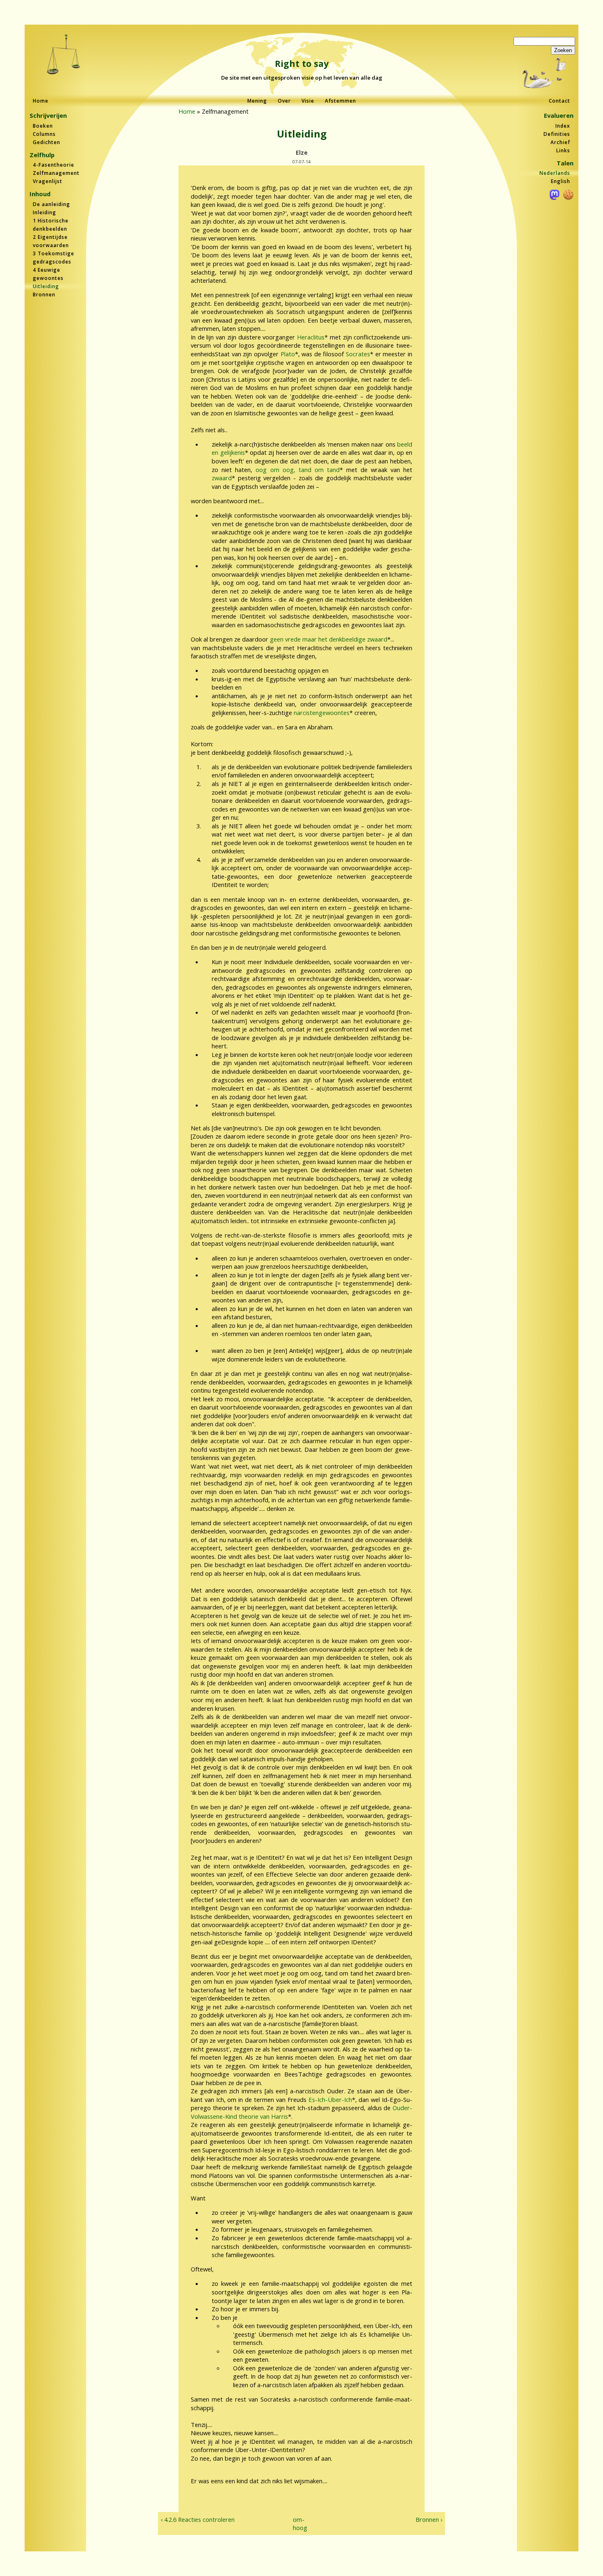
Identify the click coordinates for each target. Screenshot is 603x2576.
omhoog (298, 2524)
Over (284, 101)
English (561, 181)
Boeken (43, 126)
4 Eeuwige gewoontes (48, 274)
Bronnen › (429, 2519)
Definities (557, 134)
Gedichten (47, 142)
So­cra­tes (358, 354)
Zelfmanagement (56, 173)
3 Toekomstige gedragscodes (54, 258)
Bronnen (44, 294)
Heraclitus (311, 337)
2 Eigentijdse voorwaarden (51, 241)
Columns (44, 134)
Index (563, 126)
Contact (560, 101)
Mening (257, 101)
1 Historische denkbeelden (51, 225)
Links (563, 150)
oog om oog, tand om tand (297, 470)
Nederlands (555, 173)
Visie (308, 101)
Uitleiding (46, 286)
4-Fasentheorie (54, 165)
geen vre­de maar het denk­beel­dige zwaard (329, 639)
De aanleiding (51, 204)
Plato (288, 354)
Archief (560, 142)
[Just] (64, 55)
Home (41, 101)
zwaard (222, 478)
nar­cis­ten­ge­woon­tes (322, 713)
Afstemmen (340, 101)
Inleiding (45, 212)
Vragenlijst (48, 181)
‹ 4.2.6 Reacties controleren (198, 2519)
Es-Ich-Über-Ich (330, 2099)
